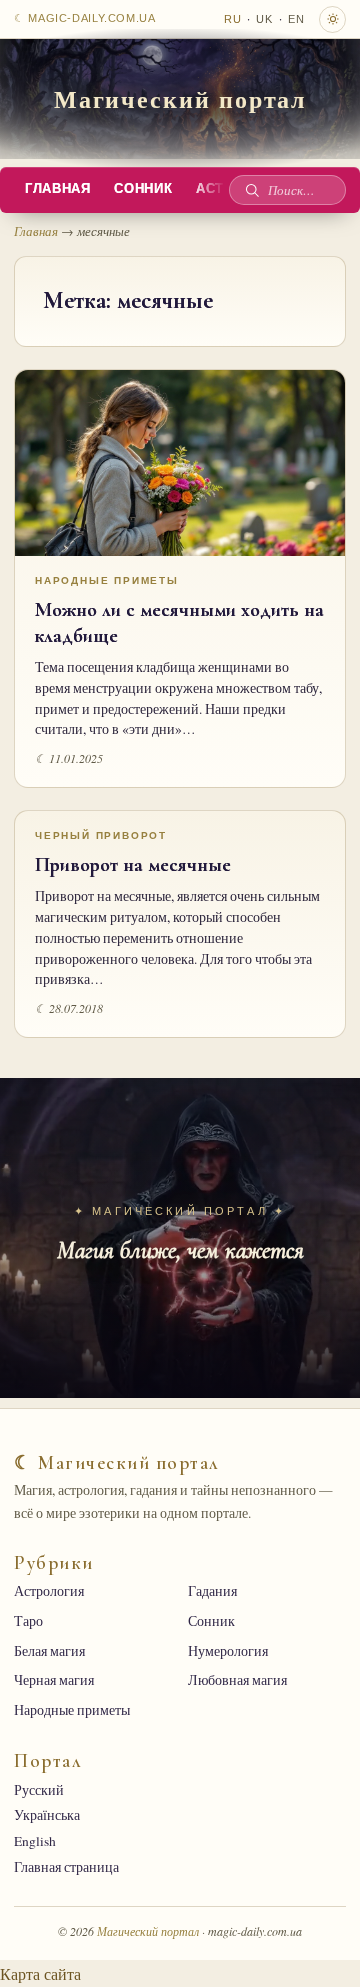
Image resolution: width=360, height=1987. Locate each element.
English (35, 1841)
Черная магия (54, 1680)
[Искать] (252, 190)
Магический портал (180, 98)
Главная (57, 189)
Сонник (143, 189)
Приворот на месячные (133, 865)
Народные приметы (107, 580)
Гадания (212, 1591)
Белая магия (49, 1651)
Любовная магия (237, 1680)
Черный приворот (101, 835)
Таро (28, 1621)
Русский (39, 1790)
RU (233, 19)
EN (296, 19)
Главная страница (66, 1867)
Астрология (49, 1591)
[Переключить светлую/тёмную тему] (332, 19)
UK (264, 19)
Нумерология (228, 1651)
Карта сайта (40, 1973)
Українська (47, 1815)
